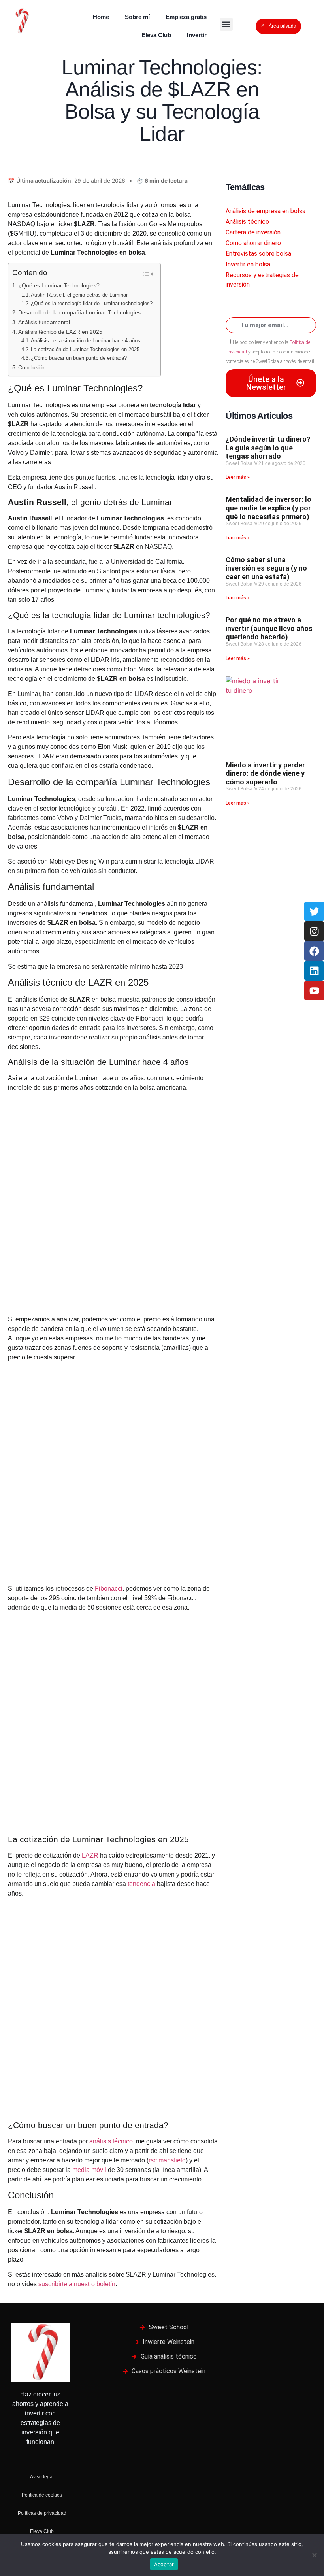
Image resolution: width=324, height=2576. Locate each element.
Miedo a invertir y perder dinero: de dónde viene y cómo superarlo (265, 773)
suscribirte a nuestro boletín (77, 2284)
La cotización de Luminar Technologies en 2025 (85, 349)
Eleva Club (156, 35)
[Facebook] (314, 951)
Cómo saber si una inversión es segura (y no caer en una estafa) (266, 568)
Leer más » (238, 477)
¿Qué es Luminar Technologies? (59, 285)
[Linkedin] (314, 971)
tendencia (142, 1884)
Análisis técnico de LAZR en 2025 (60, 332)
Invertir (197, 35)
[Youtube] (314, 990)
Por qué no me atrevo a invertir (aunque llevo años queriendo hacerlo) (269, 628)
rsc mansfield (167, 2160)
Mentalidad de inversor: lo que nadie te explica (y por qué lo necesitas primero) (268, 508)
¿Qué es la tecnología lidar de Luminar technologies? (92, 303)
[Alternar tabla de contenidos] (144, 274)
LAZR (91, 1855)
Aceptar (164, 2564)
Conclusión (32, 367)
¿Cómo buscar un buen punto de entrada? (79, 358)
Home (101, 17)
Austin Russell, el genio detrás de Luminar (79, 295)
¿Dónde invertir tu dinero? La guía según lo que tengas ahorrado (268, 448)
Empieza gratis (186, 17)
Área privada (283, 26)
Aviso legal (42, 2477)
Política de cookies (42, 2495)
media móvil (89, 2170)
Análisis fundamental (44, 322)
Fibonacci (109, 1589)
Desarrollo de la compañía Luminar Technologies (79, 312)
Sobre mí (137, 17)
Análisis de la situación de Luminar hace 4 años (86, 341)
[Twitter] (314, 911)
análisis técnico (111, 2141)
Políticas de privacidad (42, 2513)
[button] (226, 24)
